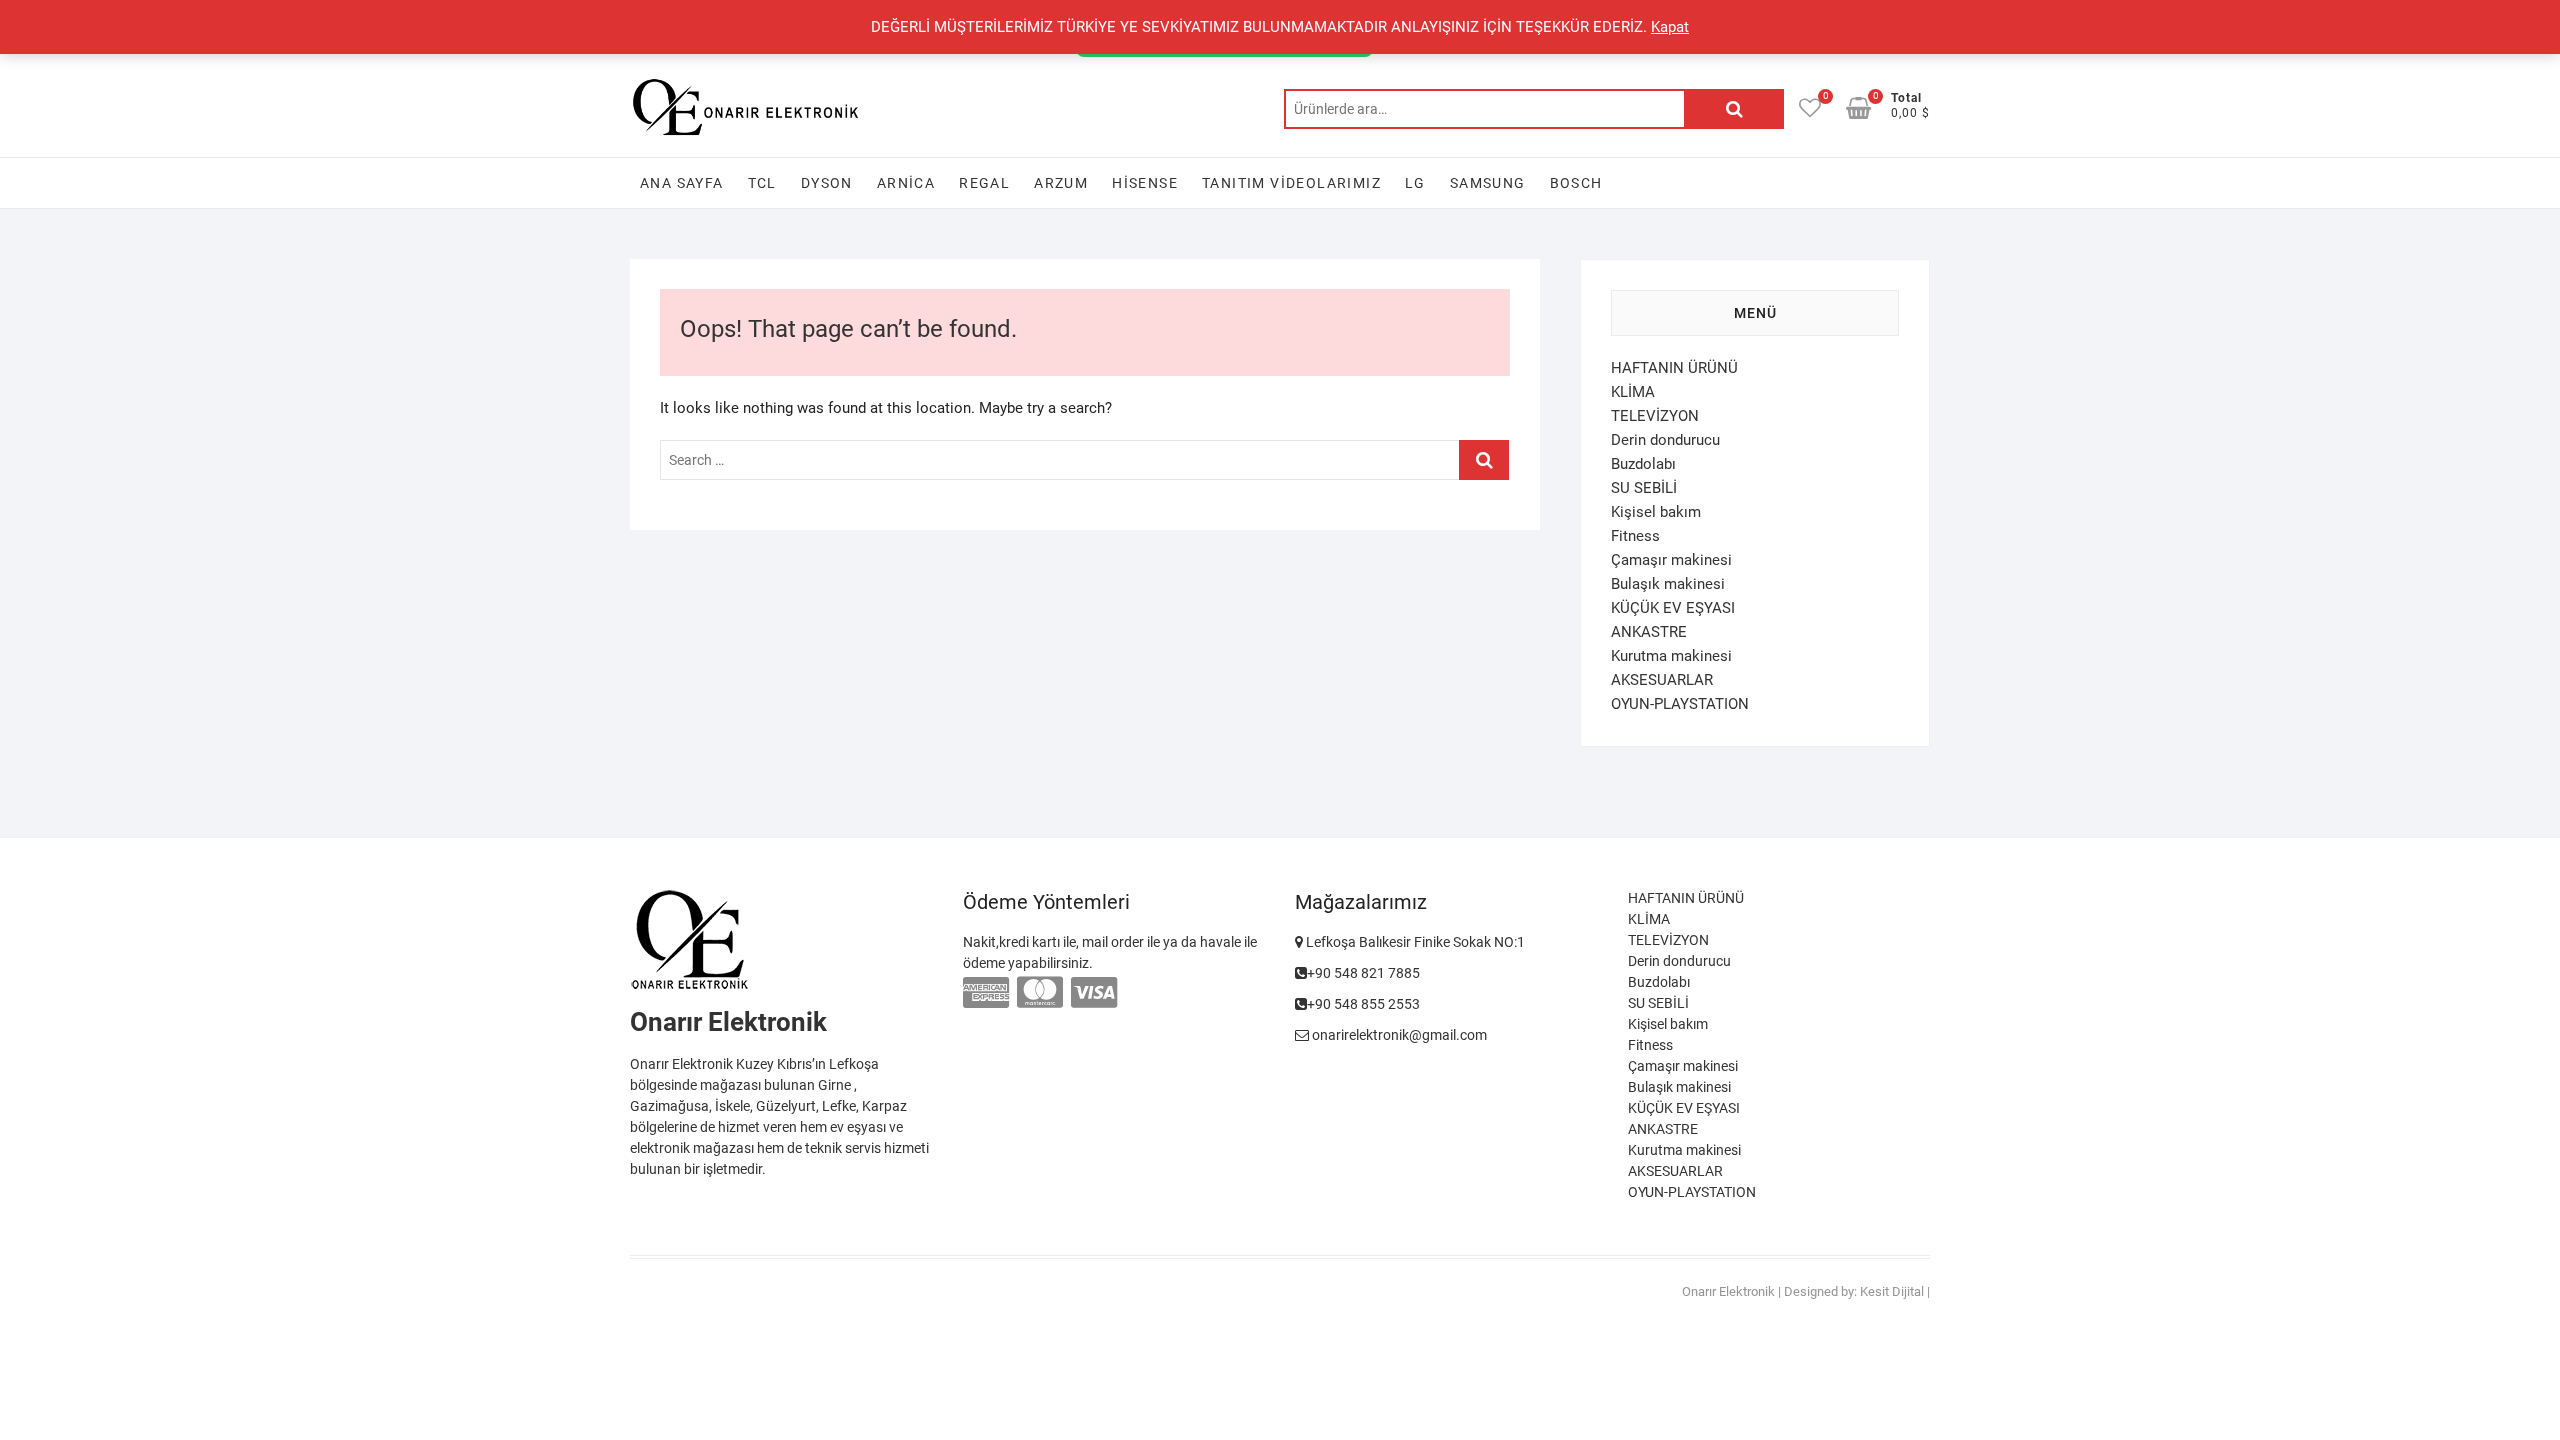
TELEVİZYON (1655, 416)
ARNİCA (906, 183)
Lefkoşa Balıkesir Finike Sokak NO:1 (1414, 942)
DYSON (827, 183)
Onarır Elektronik (1728, 1291)
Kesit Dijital (1892, 1291)
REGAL (984, 183)
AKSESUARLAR (1662, 680)
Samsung (1488, 183)
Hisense (1145, 183)
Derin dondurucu (1665, 440)
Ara (1734, 109)
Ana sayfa (682, 183)
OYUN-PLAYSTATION (1680, 704)
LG (1415, 183)
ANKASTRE (1649, 632)
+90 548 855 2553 (1363, 1004)
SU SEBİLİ (1644, 488)
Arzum (1061, 183)
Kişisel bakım (1656, 512)
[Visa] (1094, 993)
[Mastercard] (1040, 993)
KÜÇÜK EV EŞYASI (1673, 608)
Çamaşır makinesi (1671, 560)
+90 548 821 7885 (1363, 973)
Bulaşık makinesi (1668, 584)
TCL (762, 183)
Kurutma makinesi (1671, 656)
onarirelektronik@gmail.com (1398, 1035)
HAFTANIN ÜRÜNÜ (1674, 368)
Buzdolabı (1643, 464)
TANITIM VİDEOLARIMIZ (1291, 183)
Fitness (1635, 536)
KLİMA (1633, 392)
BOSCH (1576, 183)
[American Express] (986, 993)
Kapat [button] (1670, 27)
